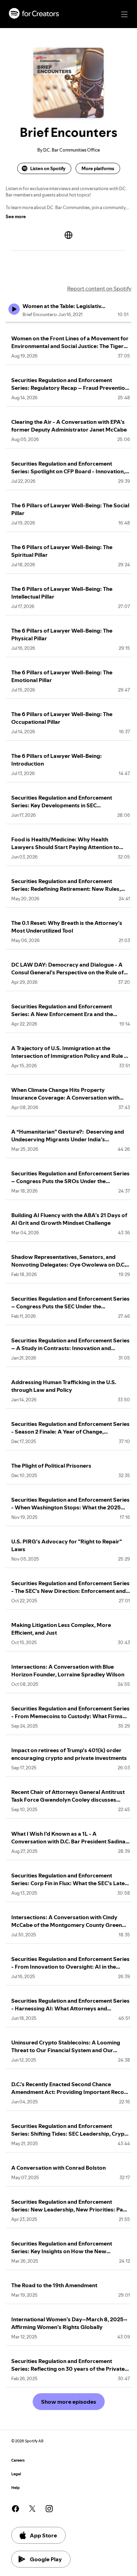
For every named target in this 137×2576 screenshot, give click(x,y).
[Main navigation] (124, 14)
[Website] (68, 235)
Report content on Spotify (99, 288)
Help (15, 2488)
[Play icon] (14, 309)
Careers (18, 2460)
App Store (43, 2535)
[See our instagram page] (49, 2509)
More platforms (98, 168)
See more (16, 216)
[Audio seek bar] (68, 322)
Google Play (46, 2559)
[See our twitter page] (32, 2509)
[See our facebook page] (15, 2509)
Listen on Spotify (48, 168)
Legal (16, 2474)
